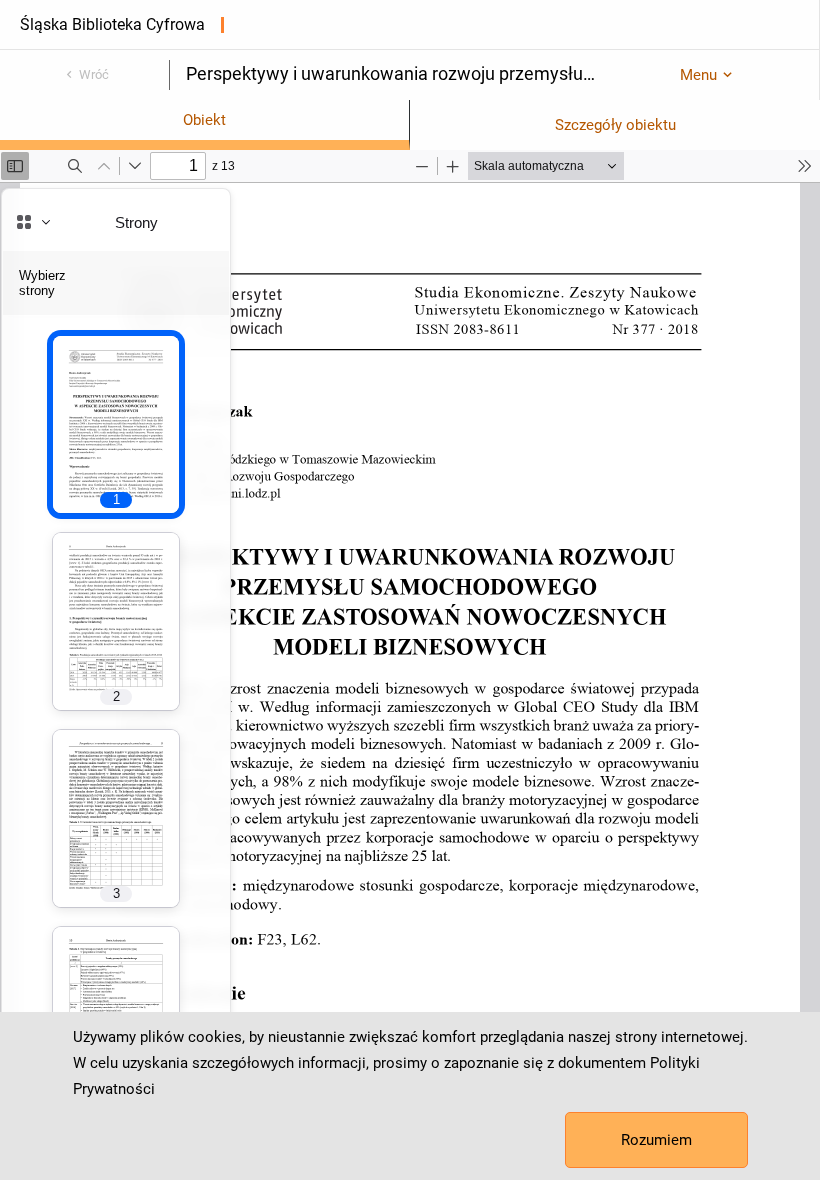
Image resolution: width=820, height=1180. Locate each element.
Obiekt (204, 120)
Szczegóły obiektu (615, 125)
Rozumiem (656, 1140)
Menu (698, 75)
